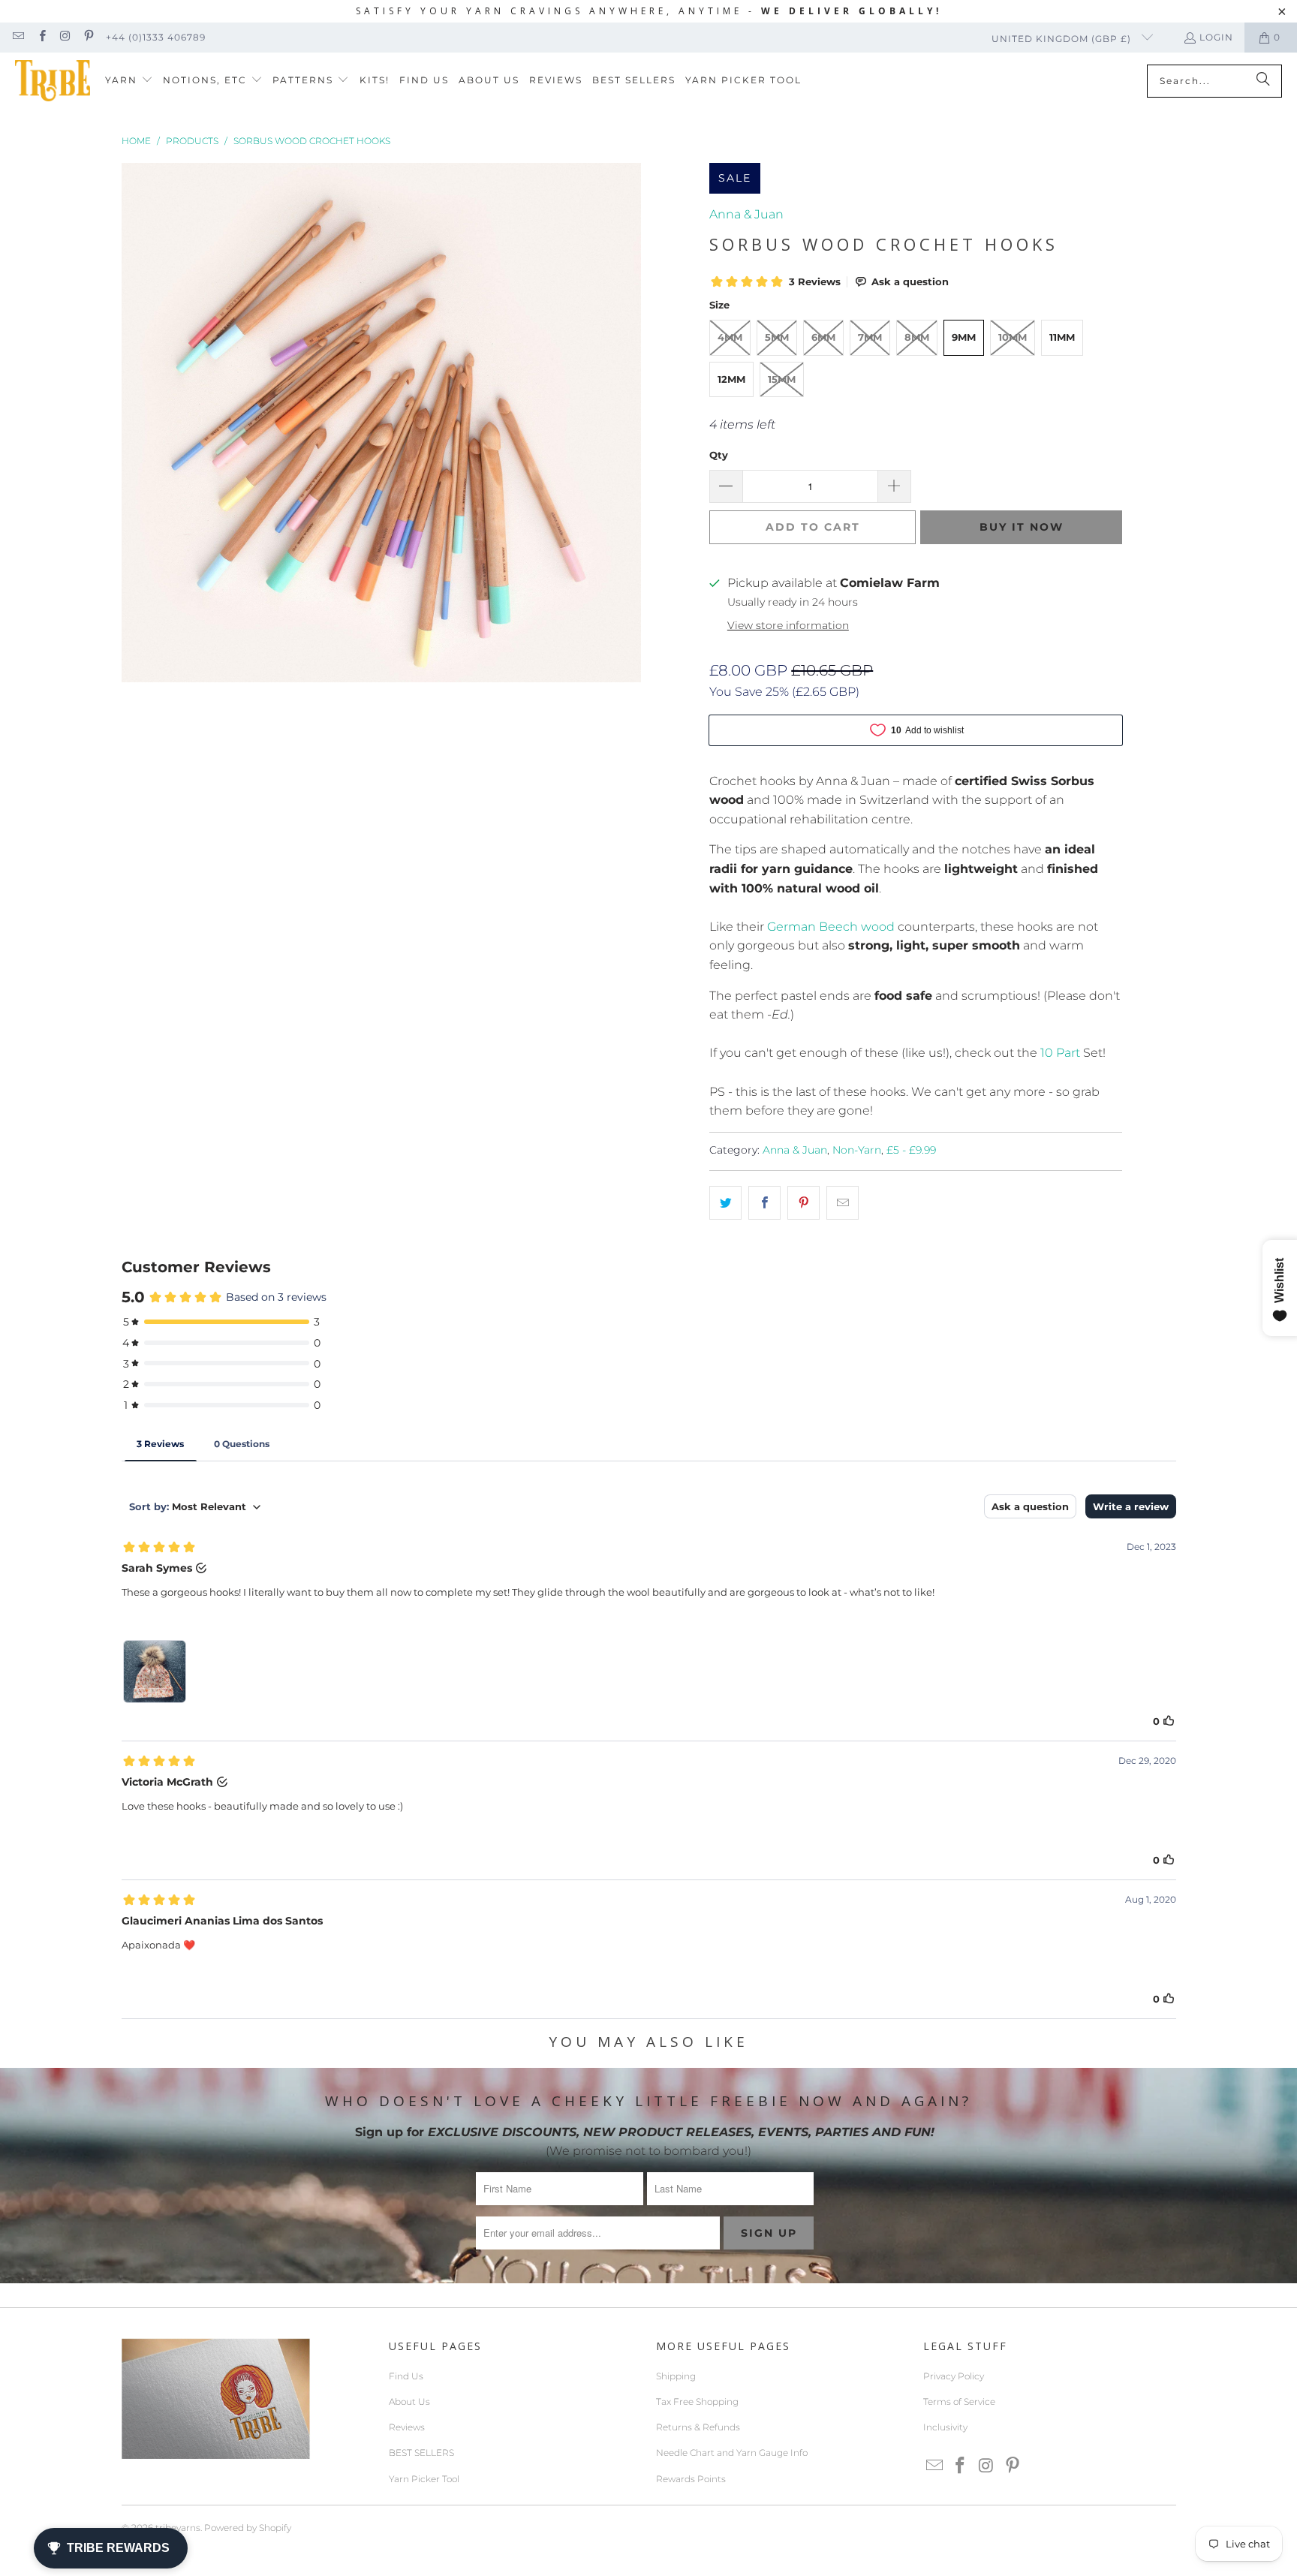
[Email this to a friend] (843, 1203)
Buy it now (1022, 527)
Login (1216, 37)
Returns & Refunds (698, 2427)
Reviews (407, 2427)
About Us (409, 2401)
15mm (782, 379)
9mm (964, 337)
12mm (731, 379)
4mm (730, 337)
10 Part (1060, 1053)
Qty (719, 455)
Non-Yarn (857, 1150)
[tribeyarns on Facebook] (41, 37)
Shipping (676, 2376)
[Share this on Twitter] (725, 1203)
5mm (777, 337)
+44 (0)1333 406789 (156, 37)
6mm (823, 337)
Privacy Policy (954, 2376)
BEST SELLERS (421, 2453)
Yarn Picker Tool (424, 2479)
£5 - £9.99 (911, 1150)
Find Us (406, 2376)
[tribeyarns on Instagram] (65, 37)
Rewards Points (691, 2479)
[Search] (1263, 81)
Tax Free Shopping (697, 2401)
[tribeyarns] (53, 81)
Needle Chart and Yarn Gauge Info (732, 2453)
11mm (1062, 337)
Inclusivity (945, 2427)
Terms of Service (959, 2401)
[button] (129, 81)
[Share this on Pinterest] (803, 1203)
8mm (917, 337)
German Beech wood (831, 927)
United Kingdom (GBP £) (1063, 39)
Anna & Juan (746, 214)
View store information (788, 625)
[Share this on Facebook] (764, 1203)
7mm (870, 337)
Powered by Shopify (248, 2528)
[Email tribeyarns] (18, 37)
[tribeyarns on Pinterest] (88, 37)
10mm (1013, 337)
